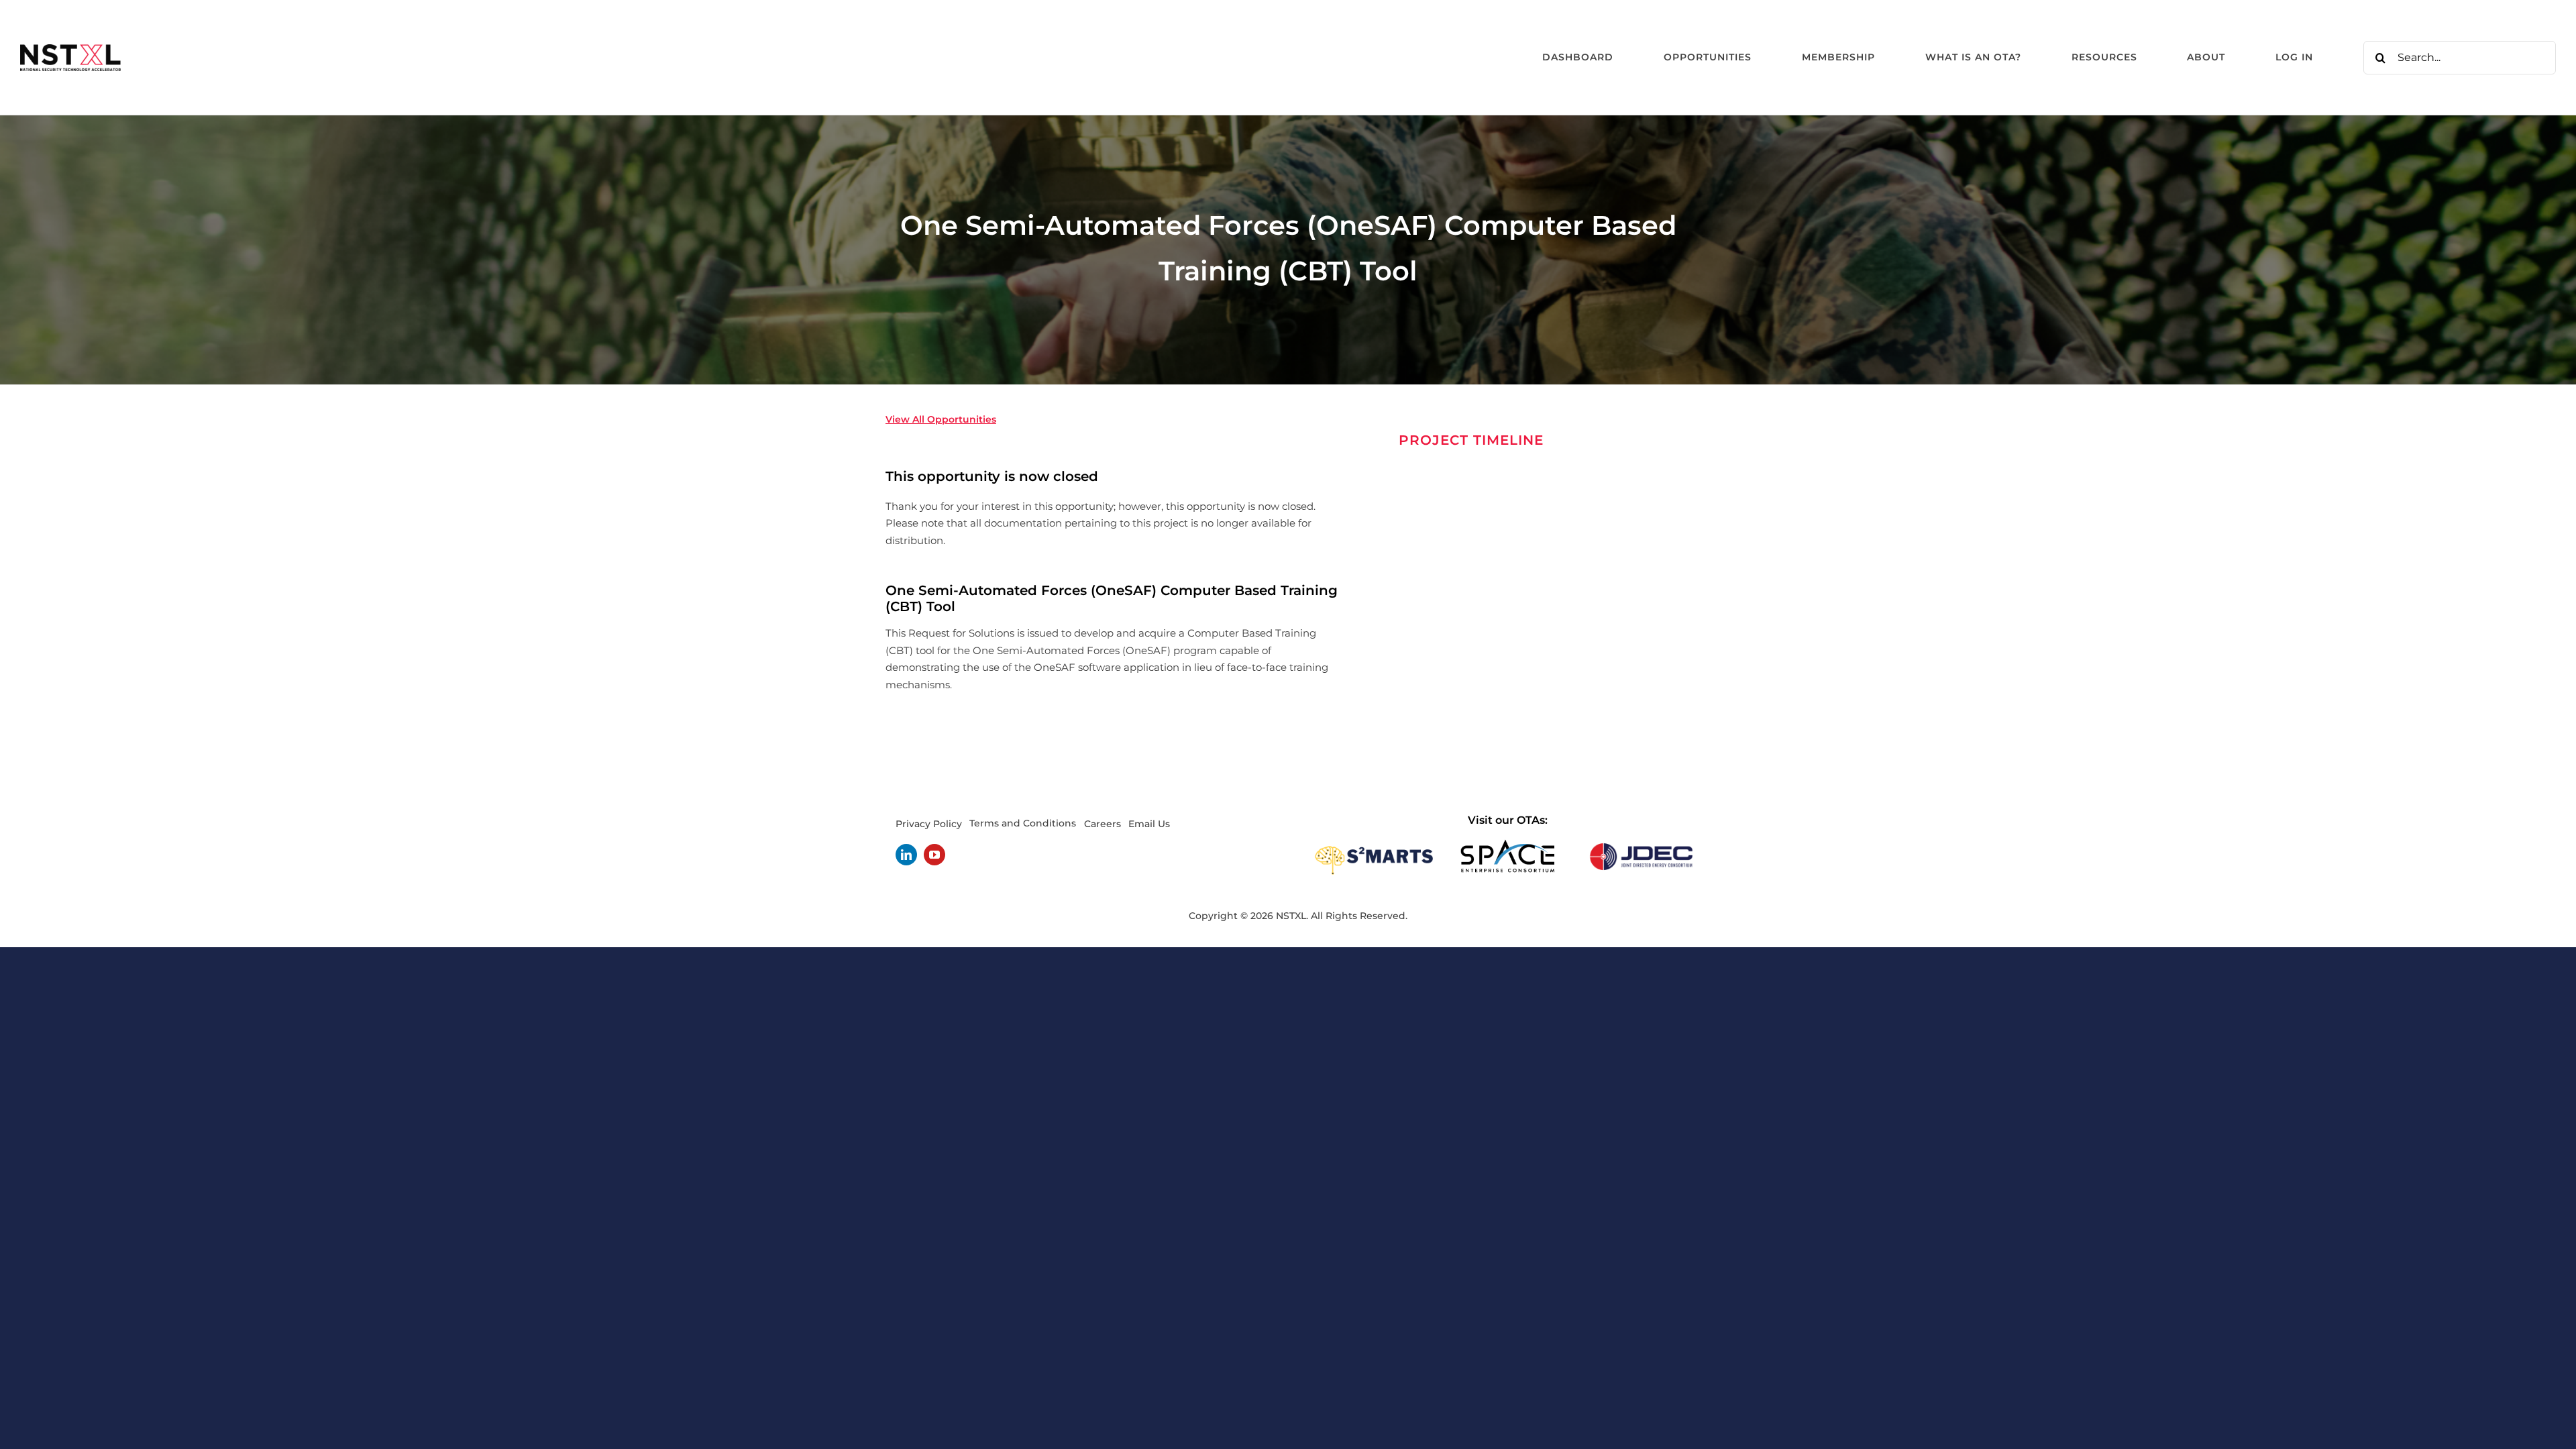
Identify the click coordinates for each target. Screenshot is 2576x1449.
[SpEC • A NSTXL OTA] (1507, 844)
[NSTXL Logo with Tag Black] (70, 49)
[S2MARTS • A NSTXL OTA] (1374, 844)
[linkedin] (906, 855)
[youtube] (934, 855)
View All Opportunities (941, 419)
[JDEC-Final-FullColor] (1641, 844)
